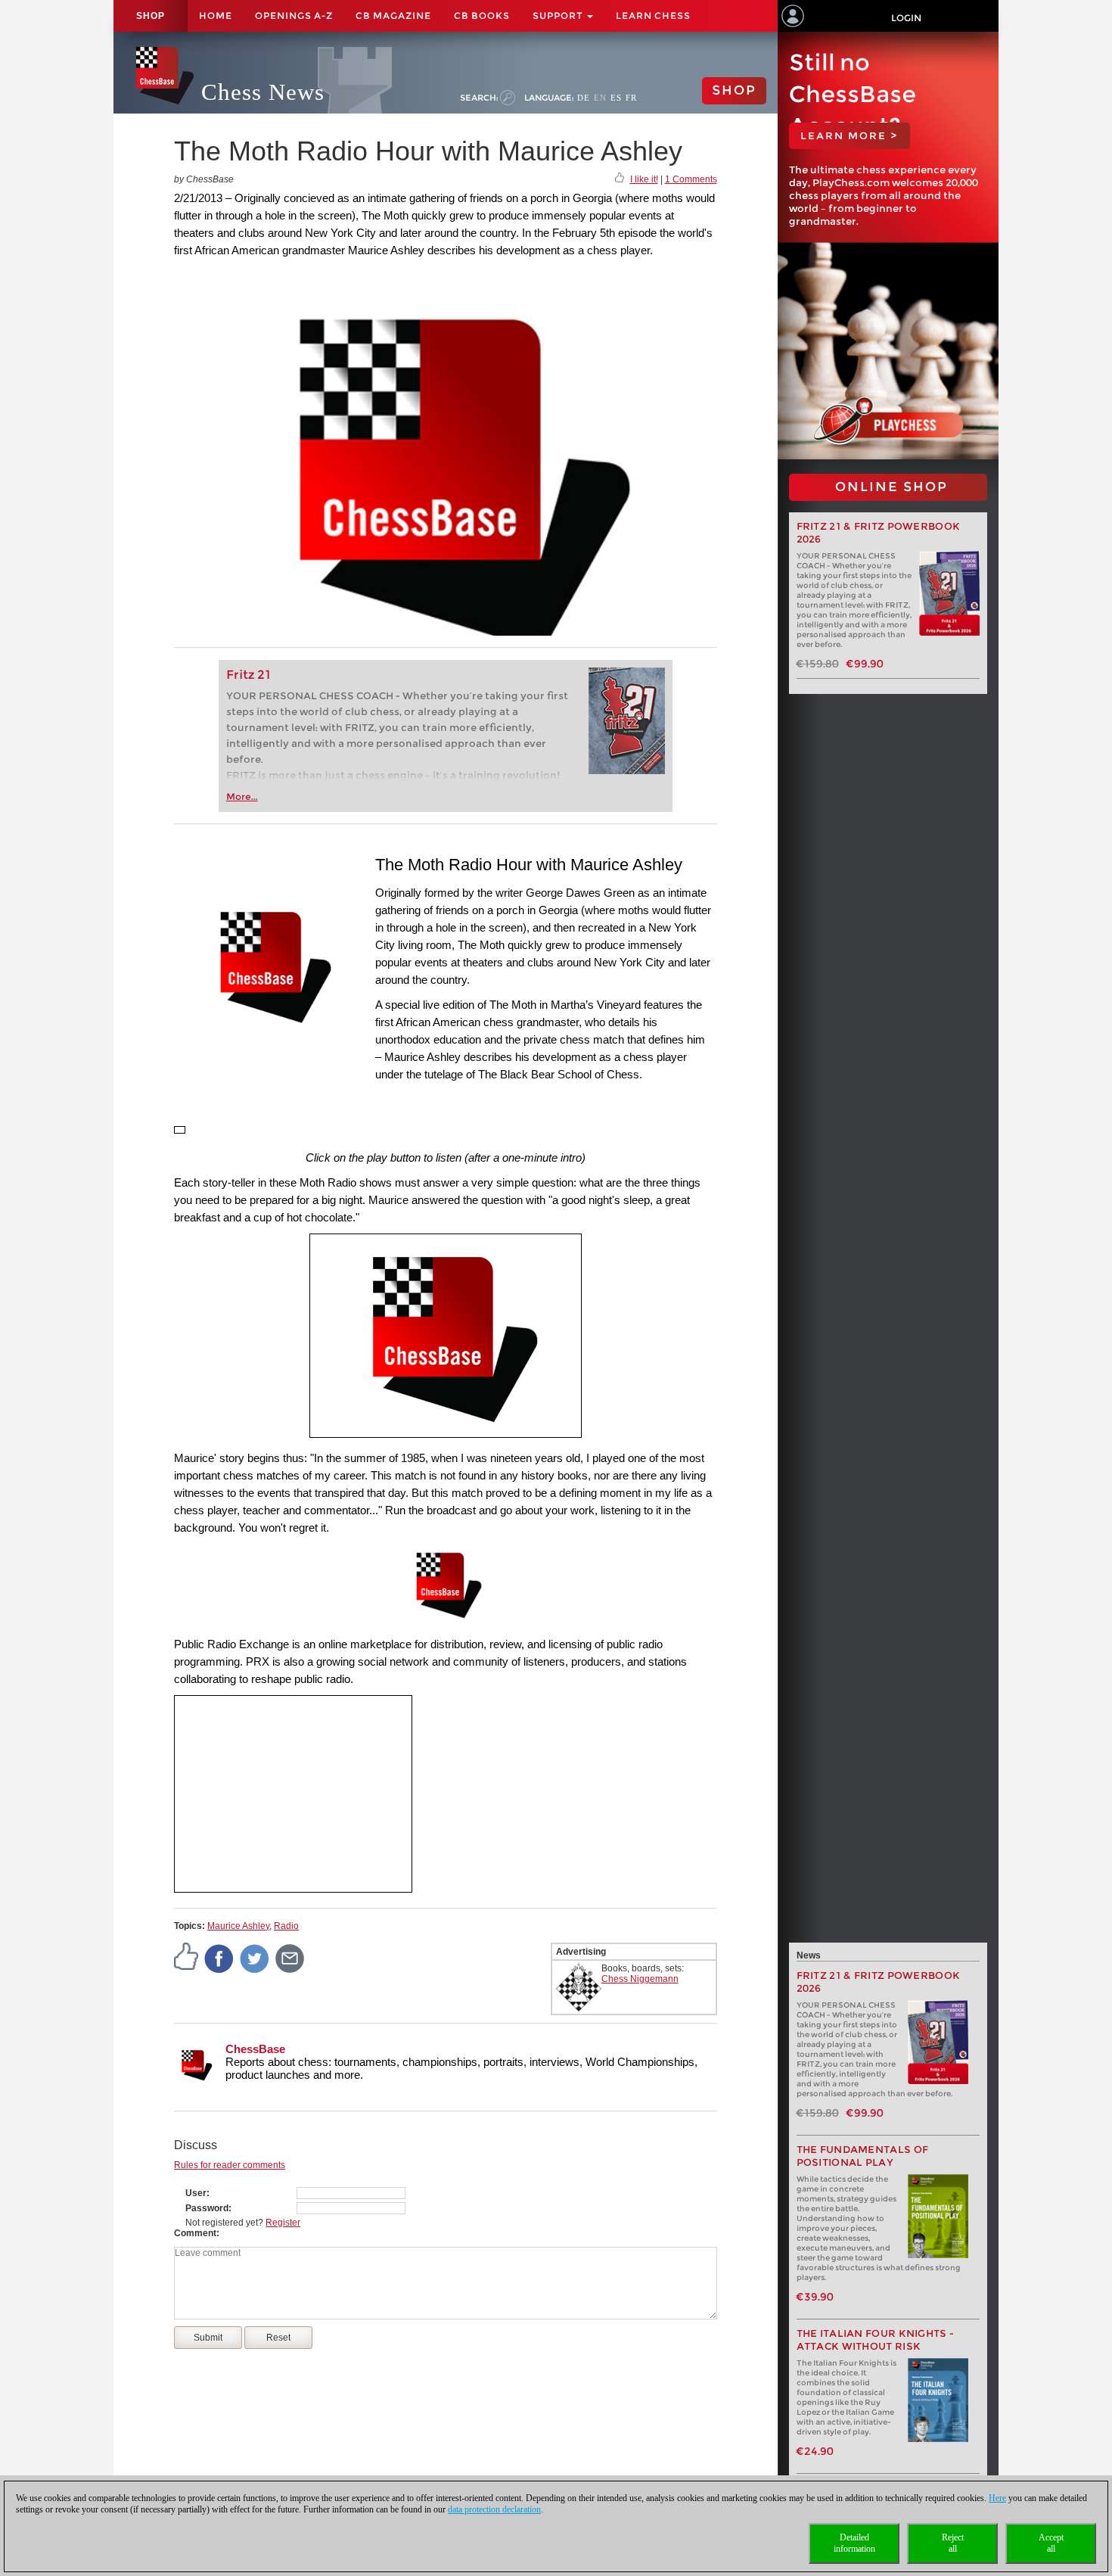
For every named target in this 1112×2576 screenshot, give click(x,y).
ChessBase (255, 2049)
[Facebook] (219, 1958)
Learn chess (653, 16)
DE (584, 98)
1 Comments (691, 179)
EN (600, 98)
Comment (195, 2233)
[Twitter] (255, 1958)
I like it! (644, 179)
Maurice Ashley (238, 1926)
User (196, 2193)
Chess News (263, 92)
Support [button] (559, 16)
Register (283, 2223)
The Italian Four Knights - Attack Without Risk (876, 2340)
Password (207, 2208)
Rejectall (953, 2543)
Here (997, 2498)
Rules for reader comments (230, 2165)
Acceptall (1051, 2543)
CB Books (482, 16)
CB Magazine (393, 16)
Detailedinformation (854, 2543)
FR (631, 98)
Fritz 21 (248, 675)
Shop (151, 16)
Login (906, 18)
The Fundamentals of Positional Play (863, 2156)
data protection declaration (494, 2509)
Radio (286, 1926)
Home (216, 16)
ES (616, 98)
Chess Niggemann (640, 1979)
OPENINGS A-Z (294, 16)
